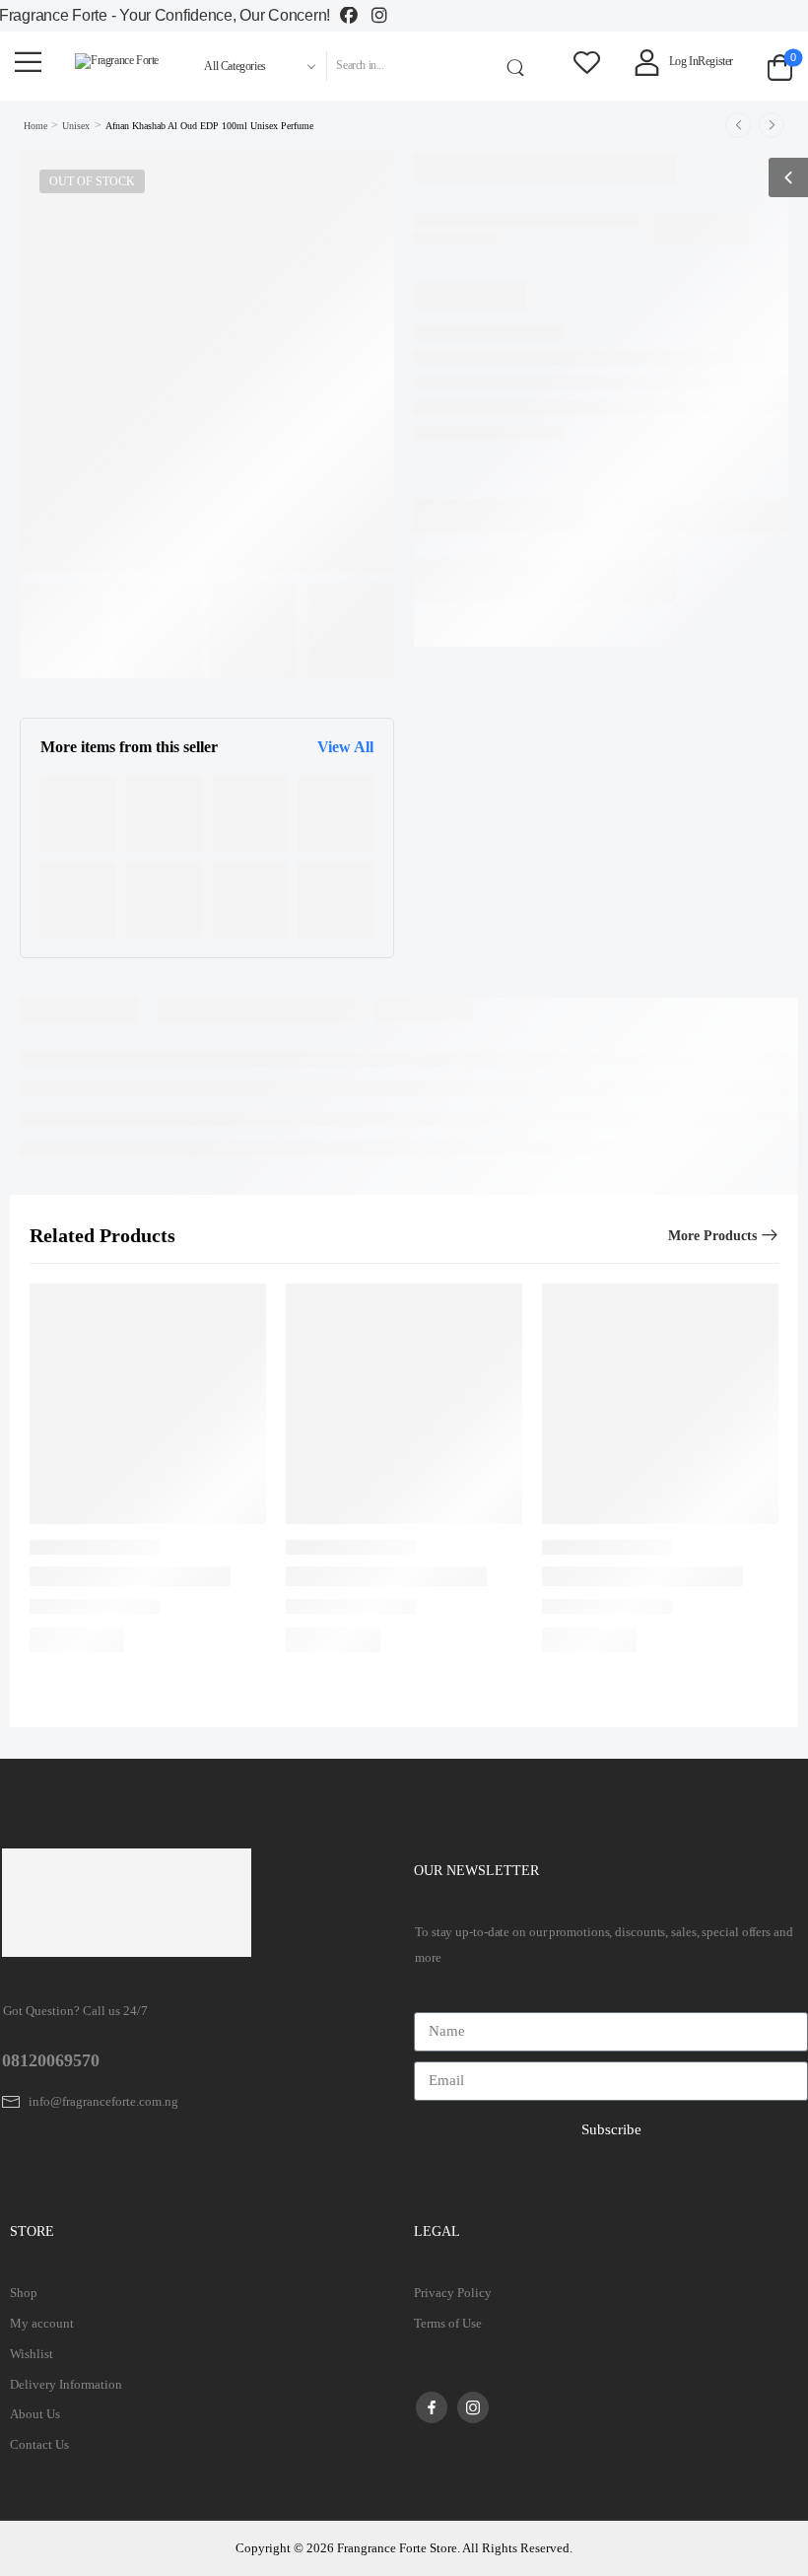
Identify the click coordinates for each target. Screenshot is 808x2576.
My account (42, 2323)
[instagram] (473, 2407)
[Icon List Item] (356, 16)
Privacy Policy (453, 2293)
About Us (35, 2414)
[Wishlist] (587, 62)
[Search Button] (519, 66)
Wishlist (32, 2354)
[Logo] (117, 61)
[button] (28, 62)
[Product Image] (78, 814)
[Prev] (738, 125)
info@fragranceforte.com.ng (103, 2101)
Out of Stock (92, 181)
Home (35, 126)
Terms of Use (448, 2323)
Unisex (76, 126)
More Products (712, 1236)
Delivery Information (66, 2384)
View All (345, 747)
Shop (24, 2293)
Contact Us (39, 2444)
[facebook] (432, 2407)
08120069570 (51, 2060)
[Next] (772, 125)
